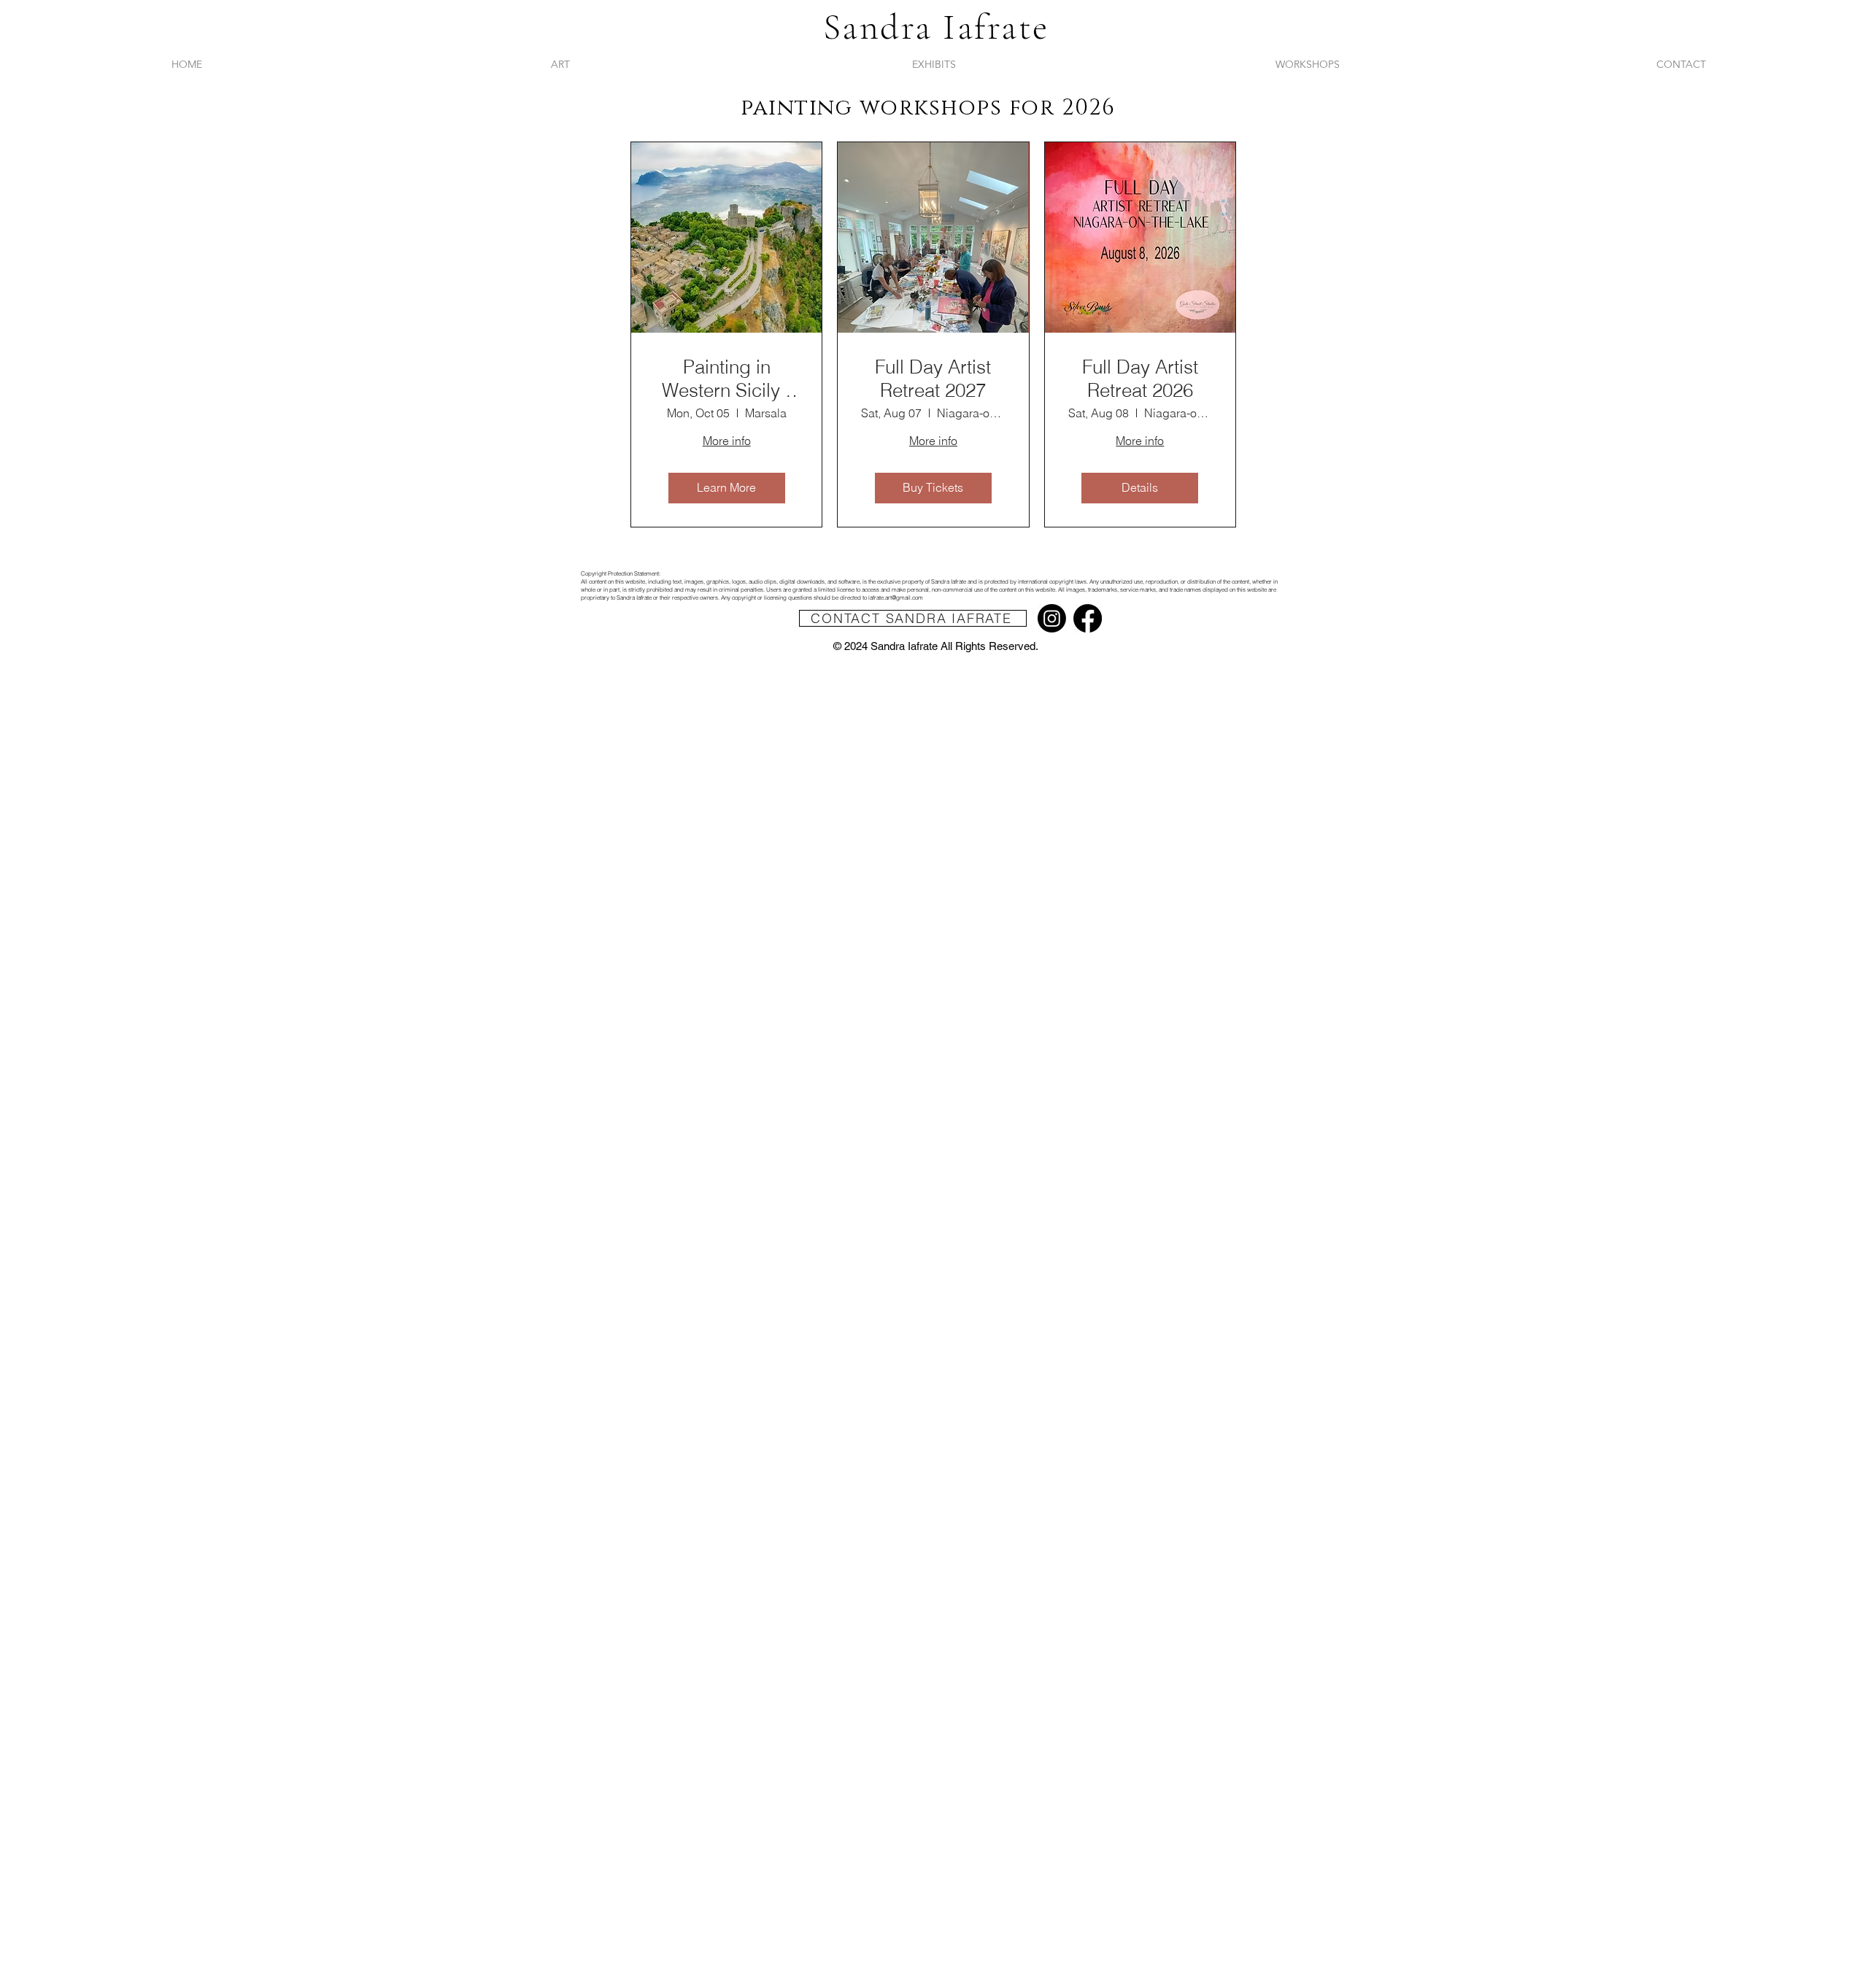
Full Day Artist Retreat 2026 (1140, 379)
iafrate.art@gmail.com (896, 597)
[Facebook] (1088, 618)
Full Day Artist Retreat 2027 (933, 379)
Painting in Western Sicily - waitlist (727, 379)
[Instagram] (1052, 618)
